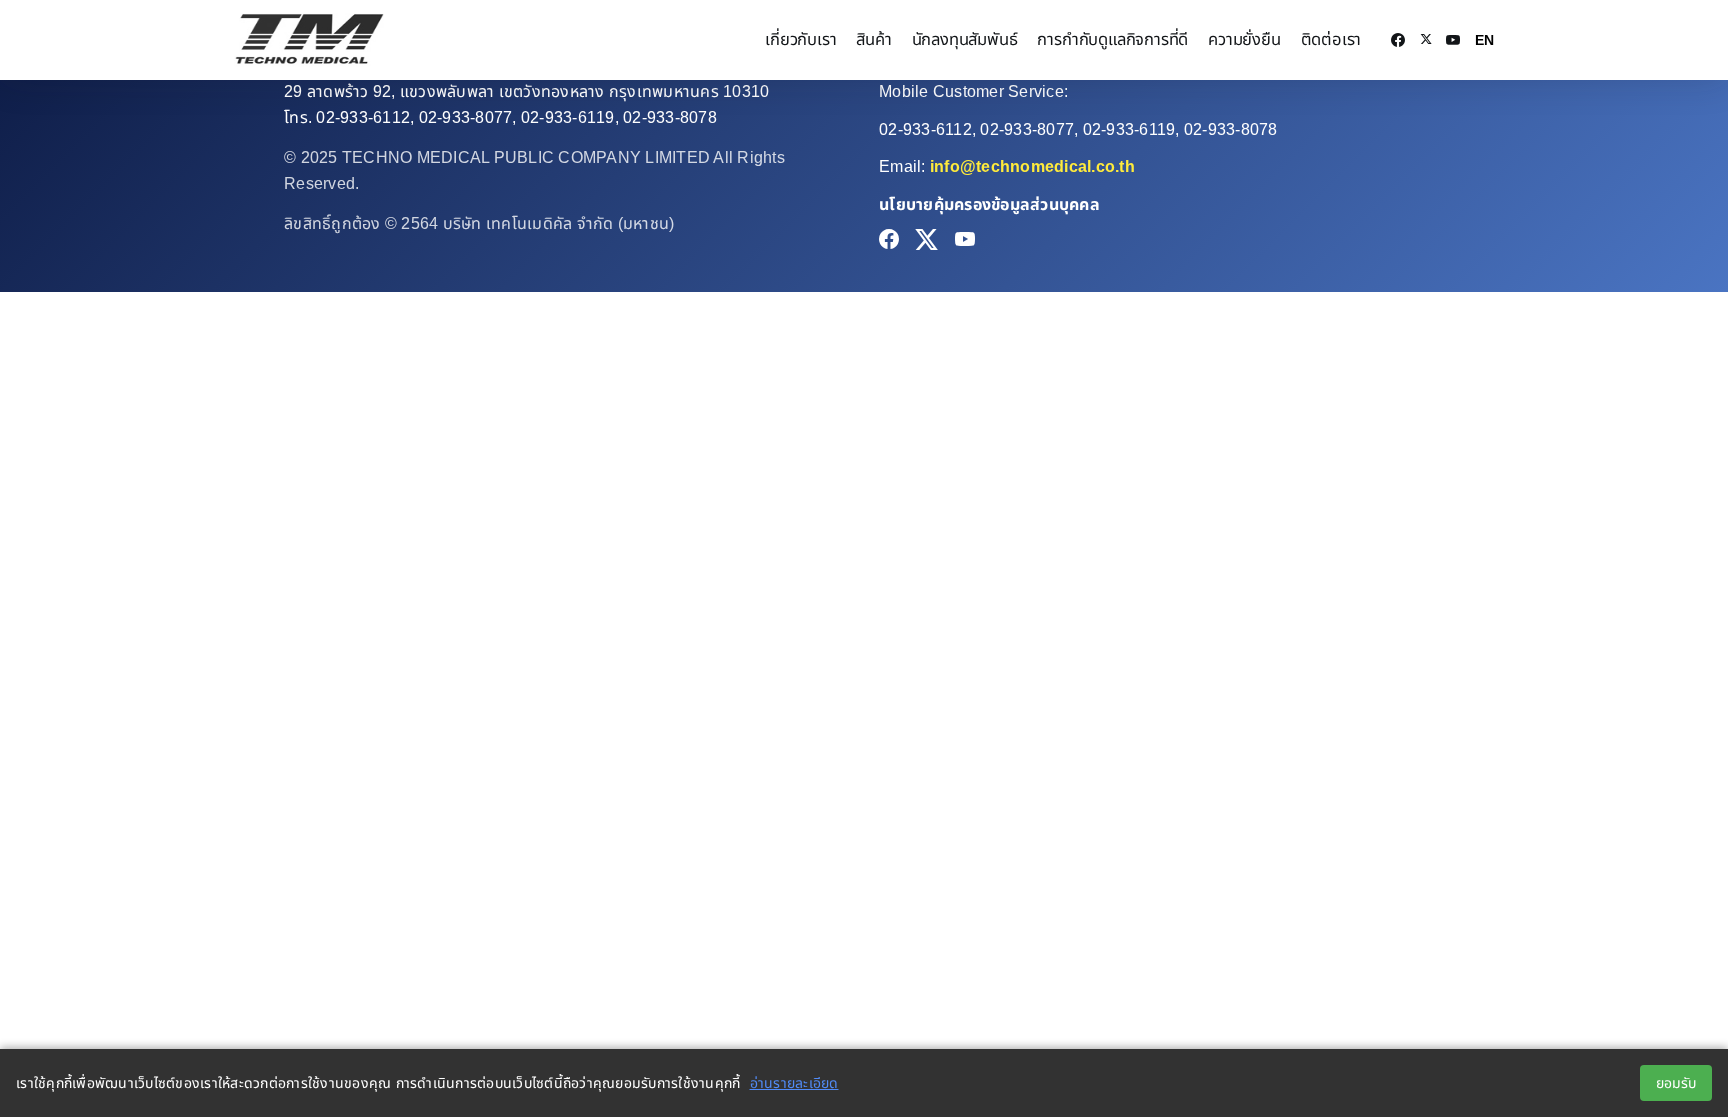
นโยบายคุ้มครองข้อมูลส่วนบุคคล (989, 204)
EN (1484, 40)
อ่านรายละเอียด (794, 1083)
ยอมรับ (1676, 1083)
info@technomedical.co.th (1032, 166)
